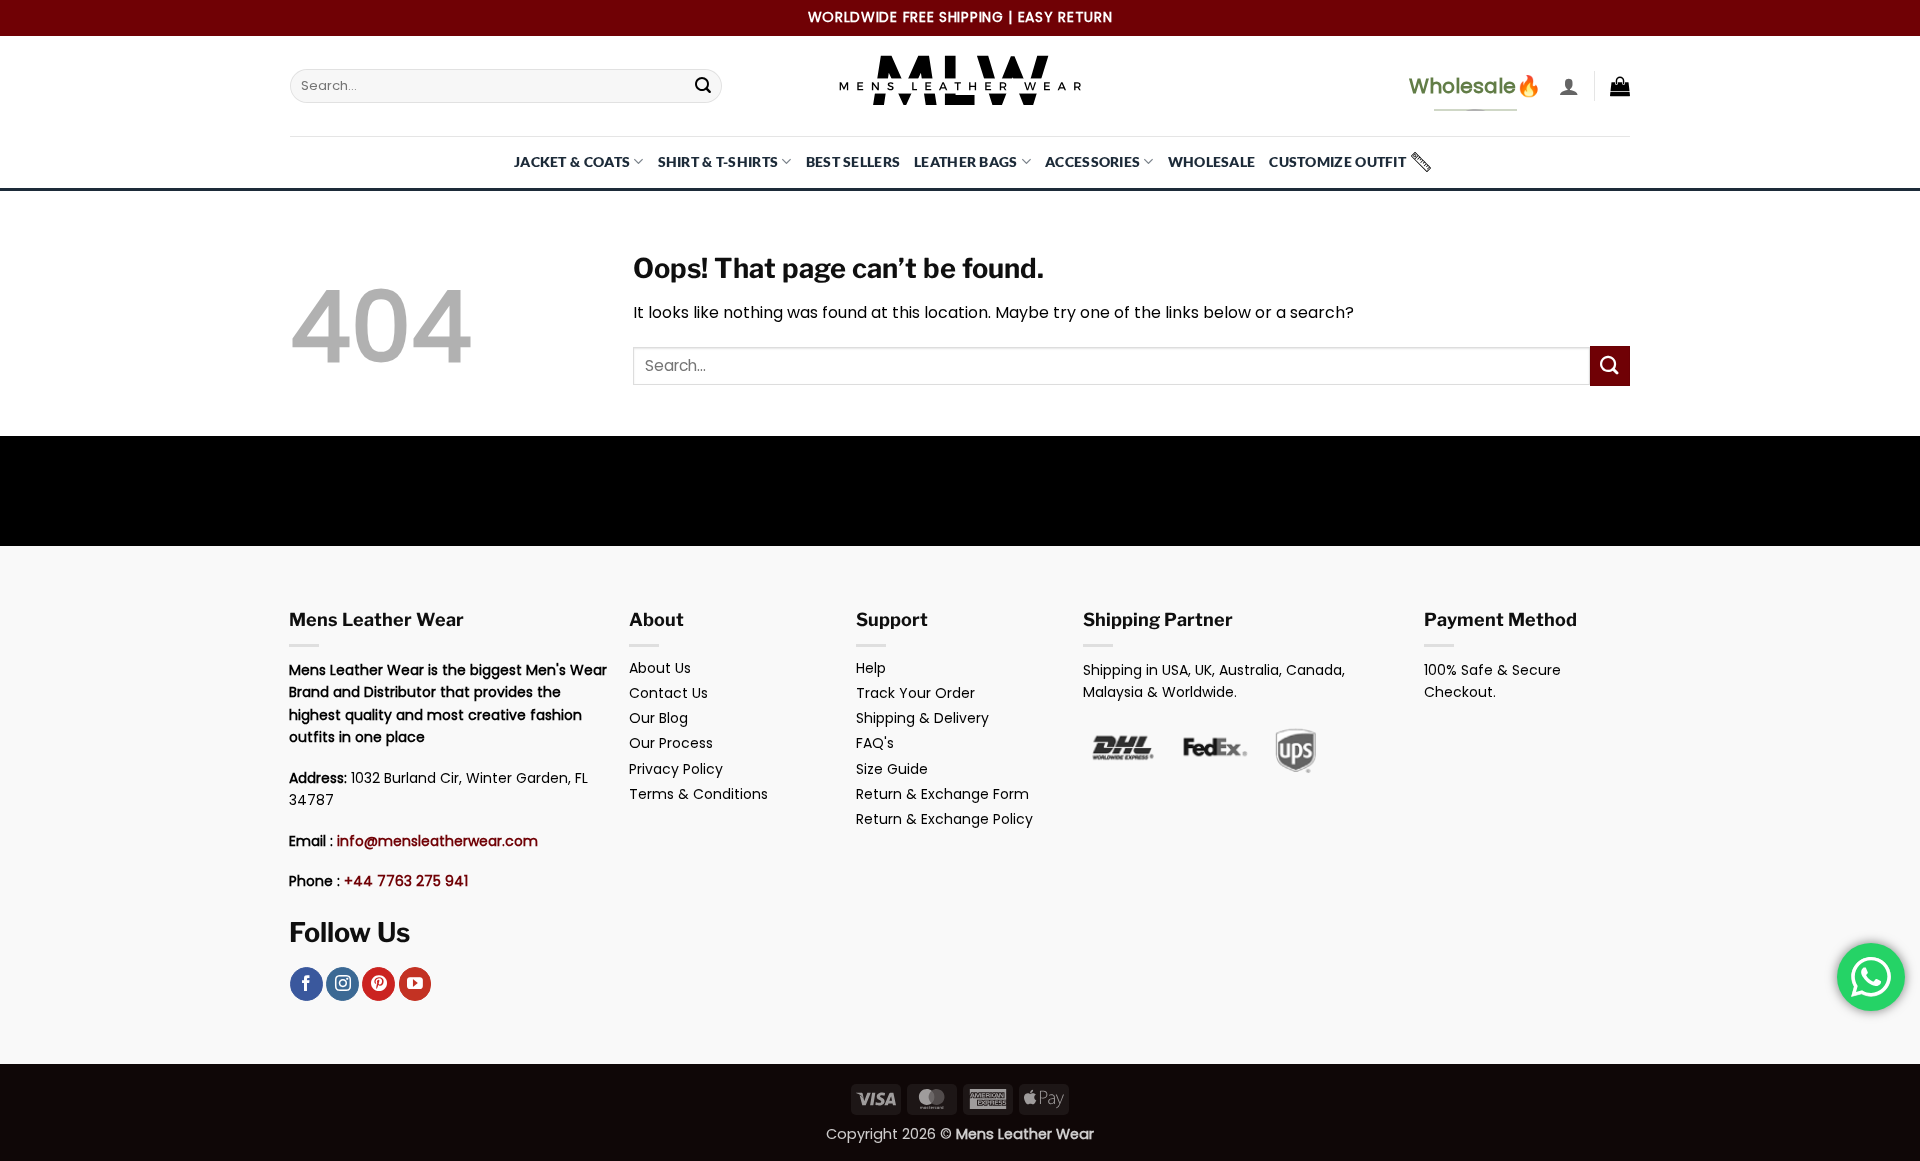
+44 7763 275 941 (406, 881)
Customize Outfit (1337, 161)
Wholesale (1212, 161)
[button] (1569, 86)
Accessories (1092, 161)
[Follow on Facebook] (306, 984)
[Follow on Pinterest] (378, 984)
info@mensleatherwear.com (437, 841)
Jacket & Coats (572, 161)
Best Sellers (853, 161)
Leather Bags (965, 161)
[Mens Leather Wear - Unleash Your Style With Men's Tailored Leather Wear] (960, 86)
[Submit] (703, 86)
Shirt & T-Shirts (718, 161)
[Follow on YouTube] (415, 984)
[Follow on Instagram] (342, 984)
